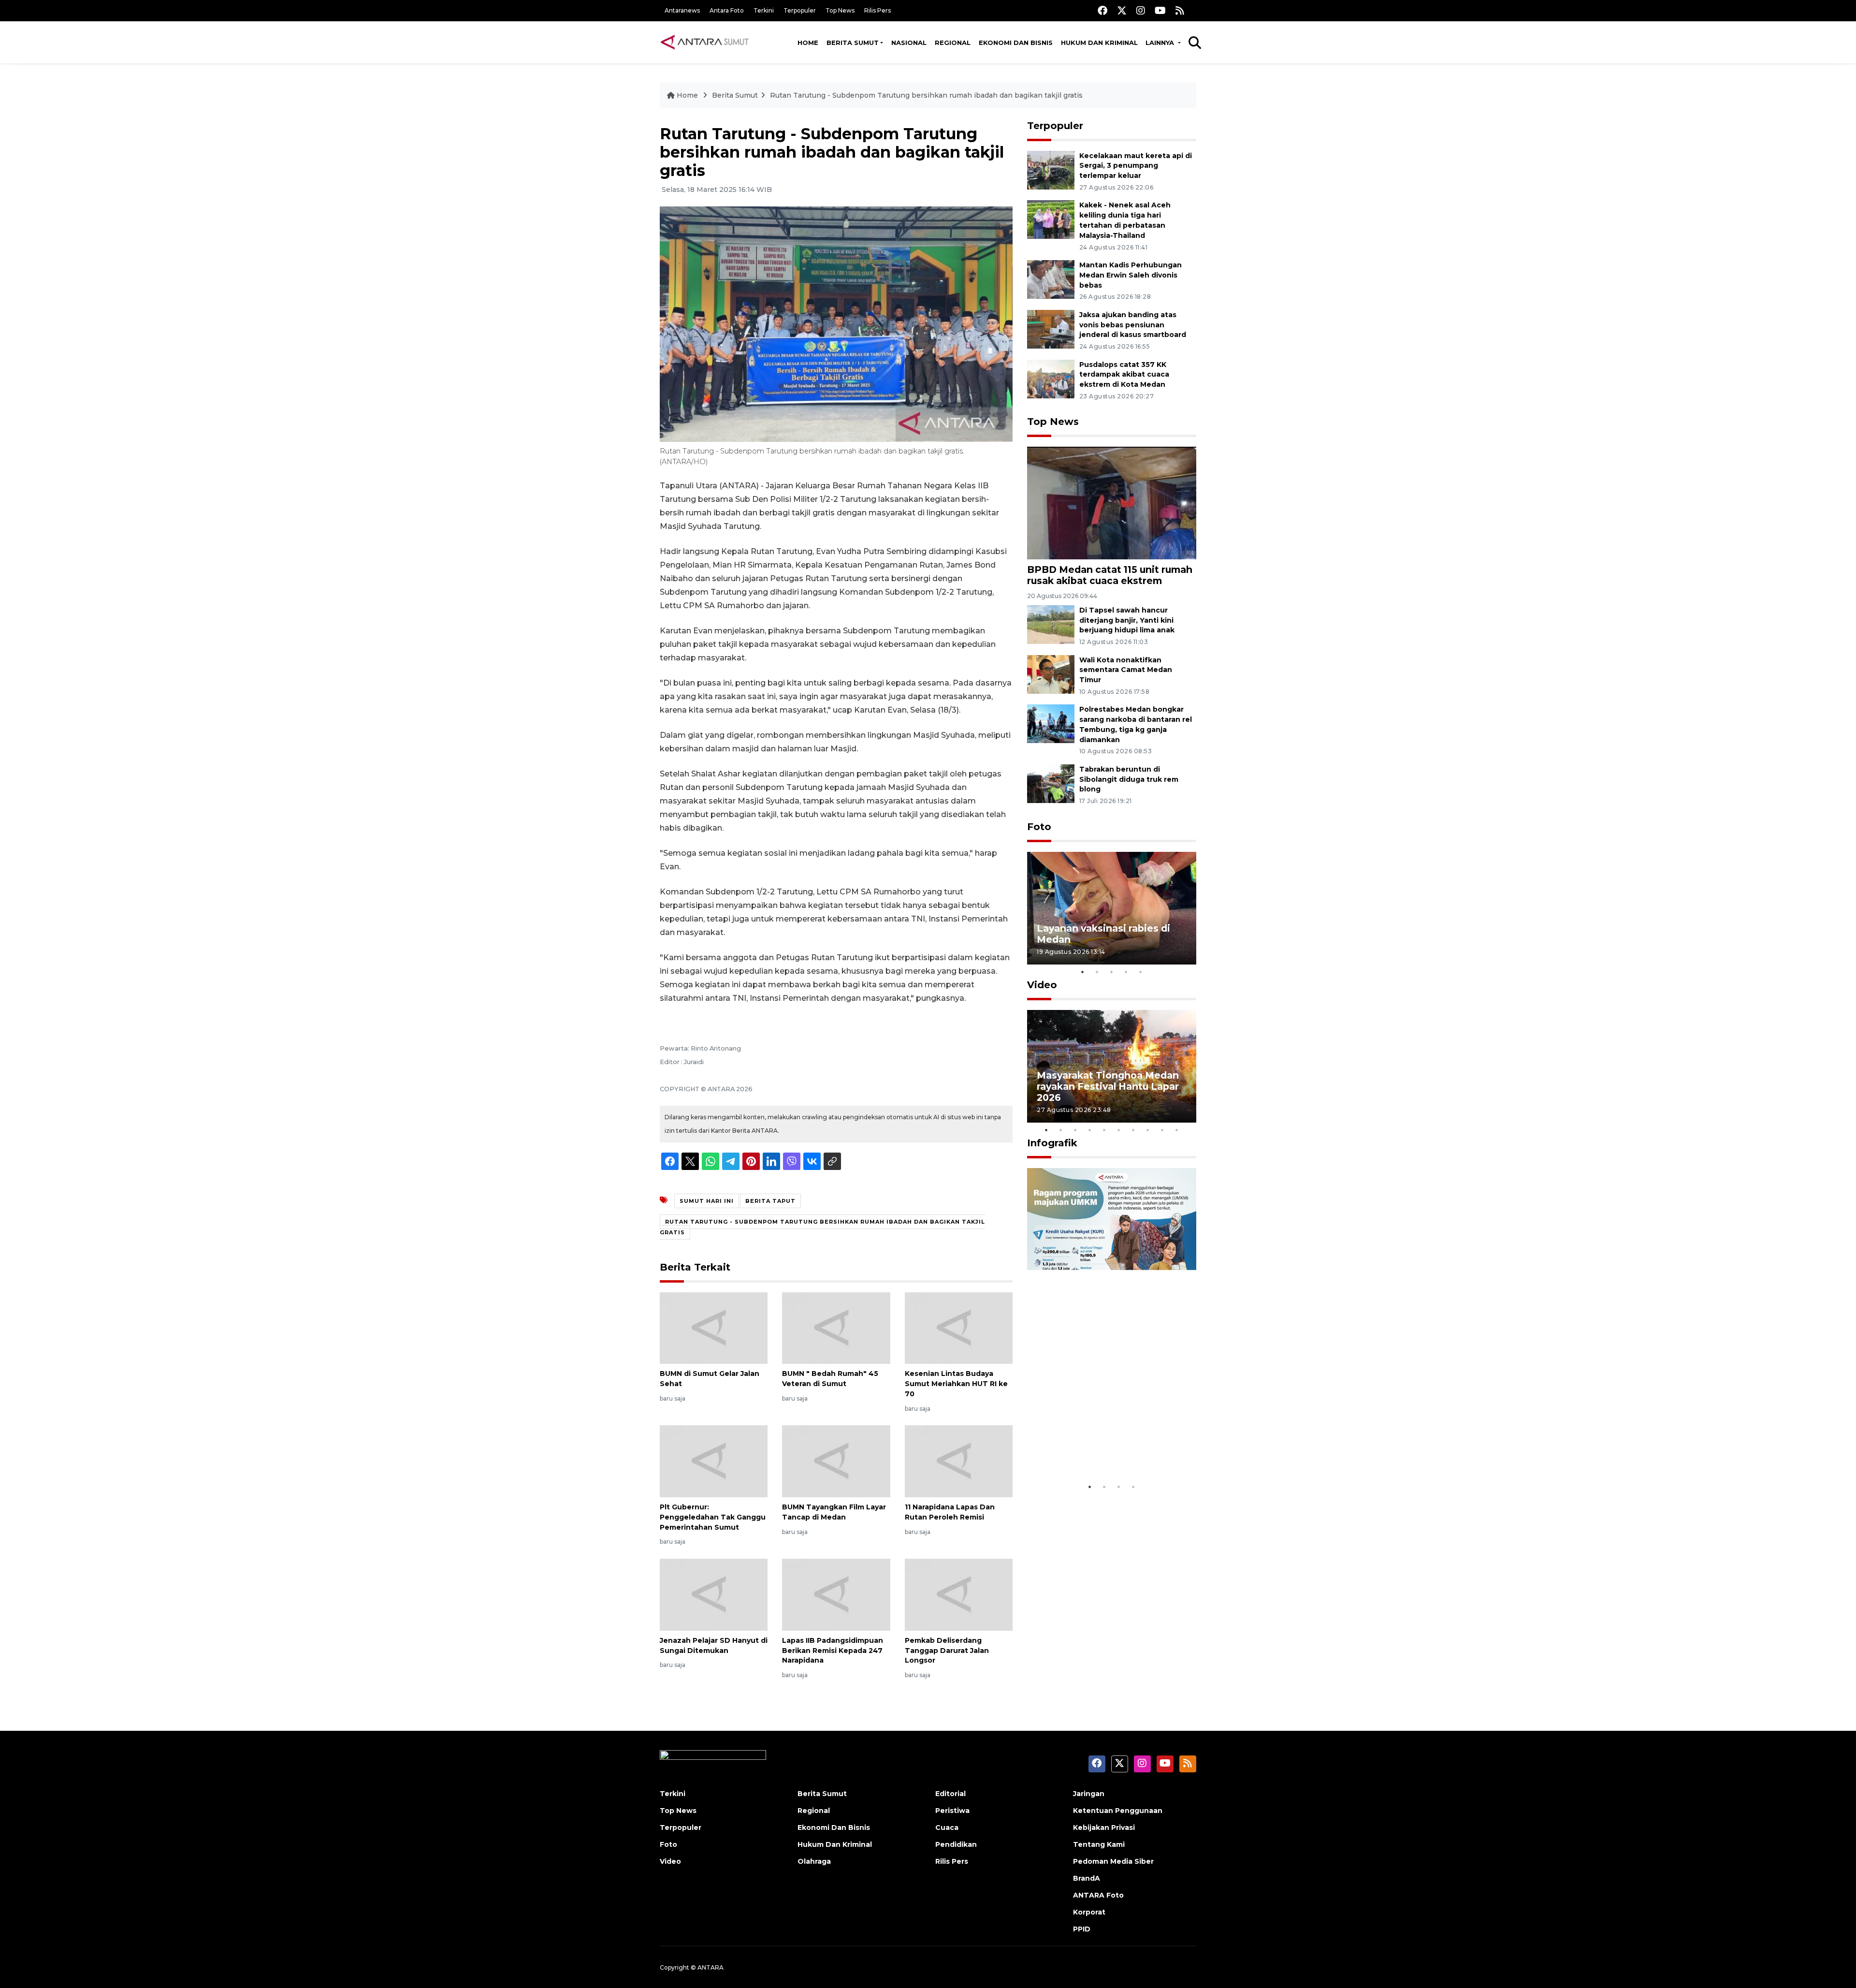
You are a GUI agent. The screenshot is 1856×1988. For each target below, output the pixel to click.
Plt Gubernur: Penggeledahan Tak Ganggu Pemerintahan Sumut (713, 1517)
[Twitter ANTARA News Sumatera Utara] (1122, 10)
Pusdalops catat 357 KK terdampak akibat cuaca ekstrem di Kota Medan (1124, 375)
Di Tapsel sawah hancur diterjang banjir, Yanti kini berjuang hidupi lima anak (1127, 620)
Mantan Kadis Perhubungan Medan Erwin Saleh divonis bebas (1131, 275)
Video (1042, 985)
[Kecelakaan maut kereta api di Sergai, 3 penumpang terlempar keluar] (1051, 169)
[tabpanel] (1112, 908)
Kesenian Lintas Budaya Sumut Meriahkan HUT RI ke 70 (956, 1384)
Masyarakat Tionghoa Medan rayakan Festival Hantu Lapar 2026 (1108, 1086)
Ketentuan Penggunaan (1118, 1811)
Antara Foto (727, 10)
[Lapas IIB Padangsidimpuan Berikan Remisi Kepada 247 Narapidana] (836, 1594)
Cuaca (947, 1827)
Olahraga (814, 1861)
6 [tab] (1119, 1130)
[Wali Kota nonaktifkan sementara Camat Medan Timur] (1051, 674)
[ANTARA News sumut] (708, 42)
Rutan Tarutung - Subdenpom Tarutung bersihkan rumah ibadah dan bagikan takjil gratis (926, 95)
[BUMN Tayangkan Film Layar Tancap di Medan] (836, 1461)
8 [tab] (1148, 1130)
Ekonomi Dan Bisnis (1016, 43)
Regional (953, 43)
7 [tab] (1133, 1130)
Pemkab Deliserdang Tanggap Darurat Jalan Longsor (947, 1651)
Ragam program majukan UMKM (1098, 1448)
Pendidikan (956, 1844)
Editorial (950, 1794)
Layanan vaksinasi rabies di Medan (1103, 934)
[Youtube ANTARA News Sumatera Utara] (1160, 10)
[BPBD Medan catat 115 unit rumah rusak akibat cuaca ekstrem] (1112, 503)
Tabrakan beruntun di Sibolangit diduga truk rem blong (1129, 779)
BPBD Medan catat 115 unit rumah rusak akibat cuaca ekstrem (1110, 575)
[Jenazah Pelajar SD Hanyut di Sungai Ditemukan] (714, 1594)
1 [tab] (1083, 972)
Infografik (1052, 1143)
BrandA (1087, 1878)
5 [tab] (1141, 972)
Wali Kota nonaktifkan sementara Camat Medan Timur (1126, 670)
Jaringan (1089, 1794)
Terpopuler (800, 10)
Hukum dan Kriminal (1099, 43)
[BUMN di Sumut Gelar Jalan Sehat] (714, 1327)
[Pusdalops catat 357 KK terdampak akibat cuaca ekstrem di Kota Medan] (1051, 378)
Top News (840, 10)
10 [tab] (1177, 1130)
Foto (1039, 827)
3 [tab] (1112, 972)
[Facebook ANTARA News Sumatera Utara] (1102, 10)
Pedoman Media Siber (1113, 1861)
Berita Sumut (853, 43)
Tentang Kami (1099, 1844)
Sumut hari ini (707, 1201)
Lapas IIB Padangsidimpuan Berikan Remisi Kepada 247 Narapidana (833, 1651)
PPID (1082, 1929)
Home (808, 43)
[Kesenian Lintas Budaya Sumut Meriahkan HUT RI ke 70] (959, 1327)
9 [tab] (1162, 1130)
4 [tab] (1126, 972)
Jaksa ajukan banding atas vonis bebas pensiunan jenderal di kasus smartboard (1133, 325)
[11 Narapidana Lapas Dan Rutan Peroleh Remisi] (959, 1461)
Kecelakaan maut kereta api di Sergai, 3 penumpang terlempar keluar (1136, 166)
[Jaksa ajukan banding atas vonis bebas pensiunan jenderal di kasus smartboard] (1051, 329)
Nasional (909, 43)
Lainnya (1161, 43)
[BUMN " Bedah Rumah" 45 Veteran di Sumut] (836, 1327)
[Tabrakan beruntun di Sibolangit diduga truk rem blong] (1051, 783)
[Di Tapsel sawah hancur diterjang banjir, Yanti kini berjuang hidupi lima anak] (1051, 624)
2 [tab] (1097, 972)
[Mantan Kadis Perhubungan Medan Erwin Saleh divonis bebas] (1051, 279)
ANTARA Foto (1098, 1895)
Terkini (764, 10)
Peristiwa (952, 1811)
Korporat (1089, 1912)
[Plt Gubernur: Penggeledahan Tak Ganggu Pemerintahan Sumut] (714, 1461)
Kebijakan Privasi (1104, 1827)
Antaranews (682, 10)
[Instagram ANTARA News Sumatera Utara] (1141, 10)
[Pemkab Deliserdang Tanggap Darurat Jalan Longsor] (959, 1594)
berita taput (770, 1201)
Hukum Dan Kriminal (835, 1844)
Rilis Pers (877, 10)
